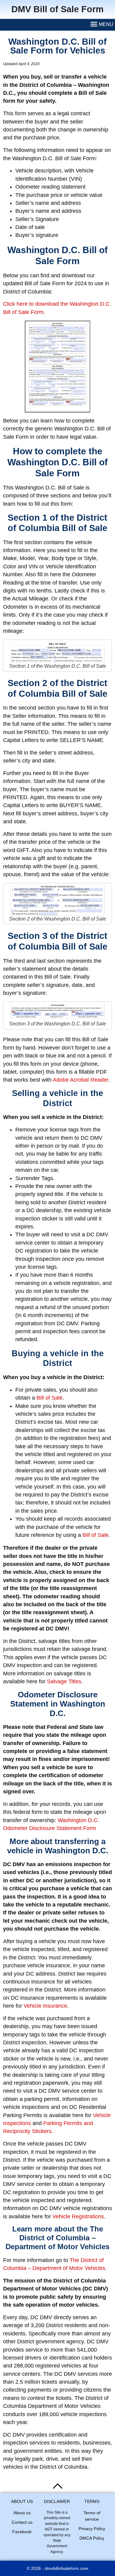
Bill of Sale (50, 1398)
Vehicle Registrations (78, 2216)
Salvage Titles (64, 1681)
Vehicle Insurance (45, 2006)
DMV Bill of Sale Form (57, 9)
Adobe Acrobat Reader (80, 1080)
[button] (102, 25)
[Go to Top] (58, 2486)
